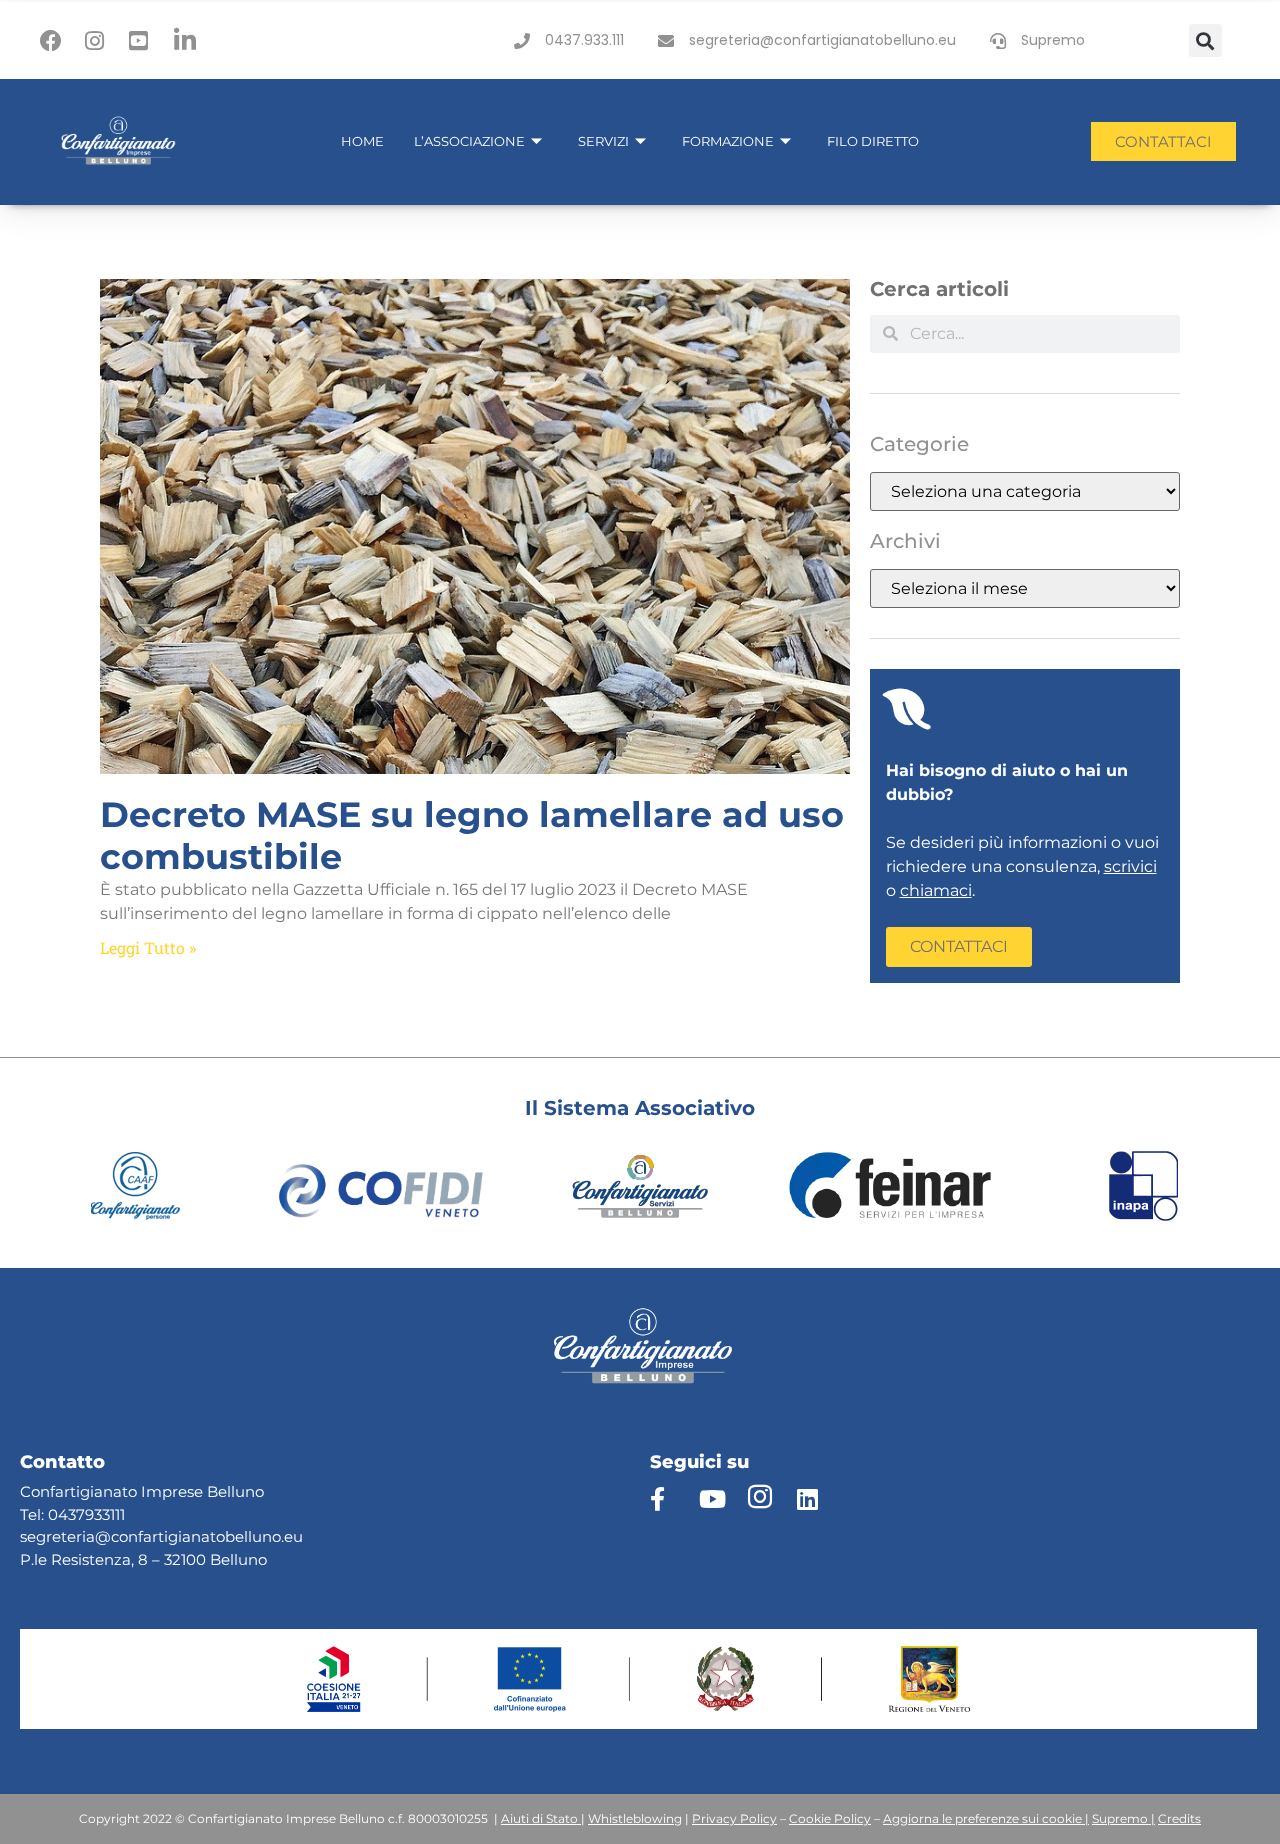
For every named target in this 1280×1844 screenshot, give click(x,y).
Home (362, 141)
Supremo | (1123, 1818)
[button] (1205, 40)
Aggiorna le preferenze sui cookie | (986, 1818)
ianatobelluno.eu (240, 1536)
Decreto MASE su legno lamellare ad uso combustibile (472, 835)
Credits (1179, 1818)
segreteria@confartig (99, 1536)
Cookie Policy (830, 1818)
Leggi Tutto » (148, 947)
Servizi (603, 141)
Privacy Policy (734, 1818)
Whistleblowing (635, 1818)
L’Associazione (469, 141)
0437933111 (86, 1514)
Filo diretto (873, 141)
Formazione (728, 141)
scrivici (1130, 866)
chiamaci (936, 890)
